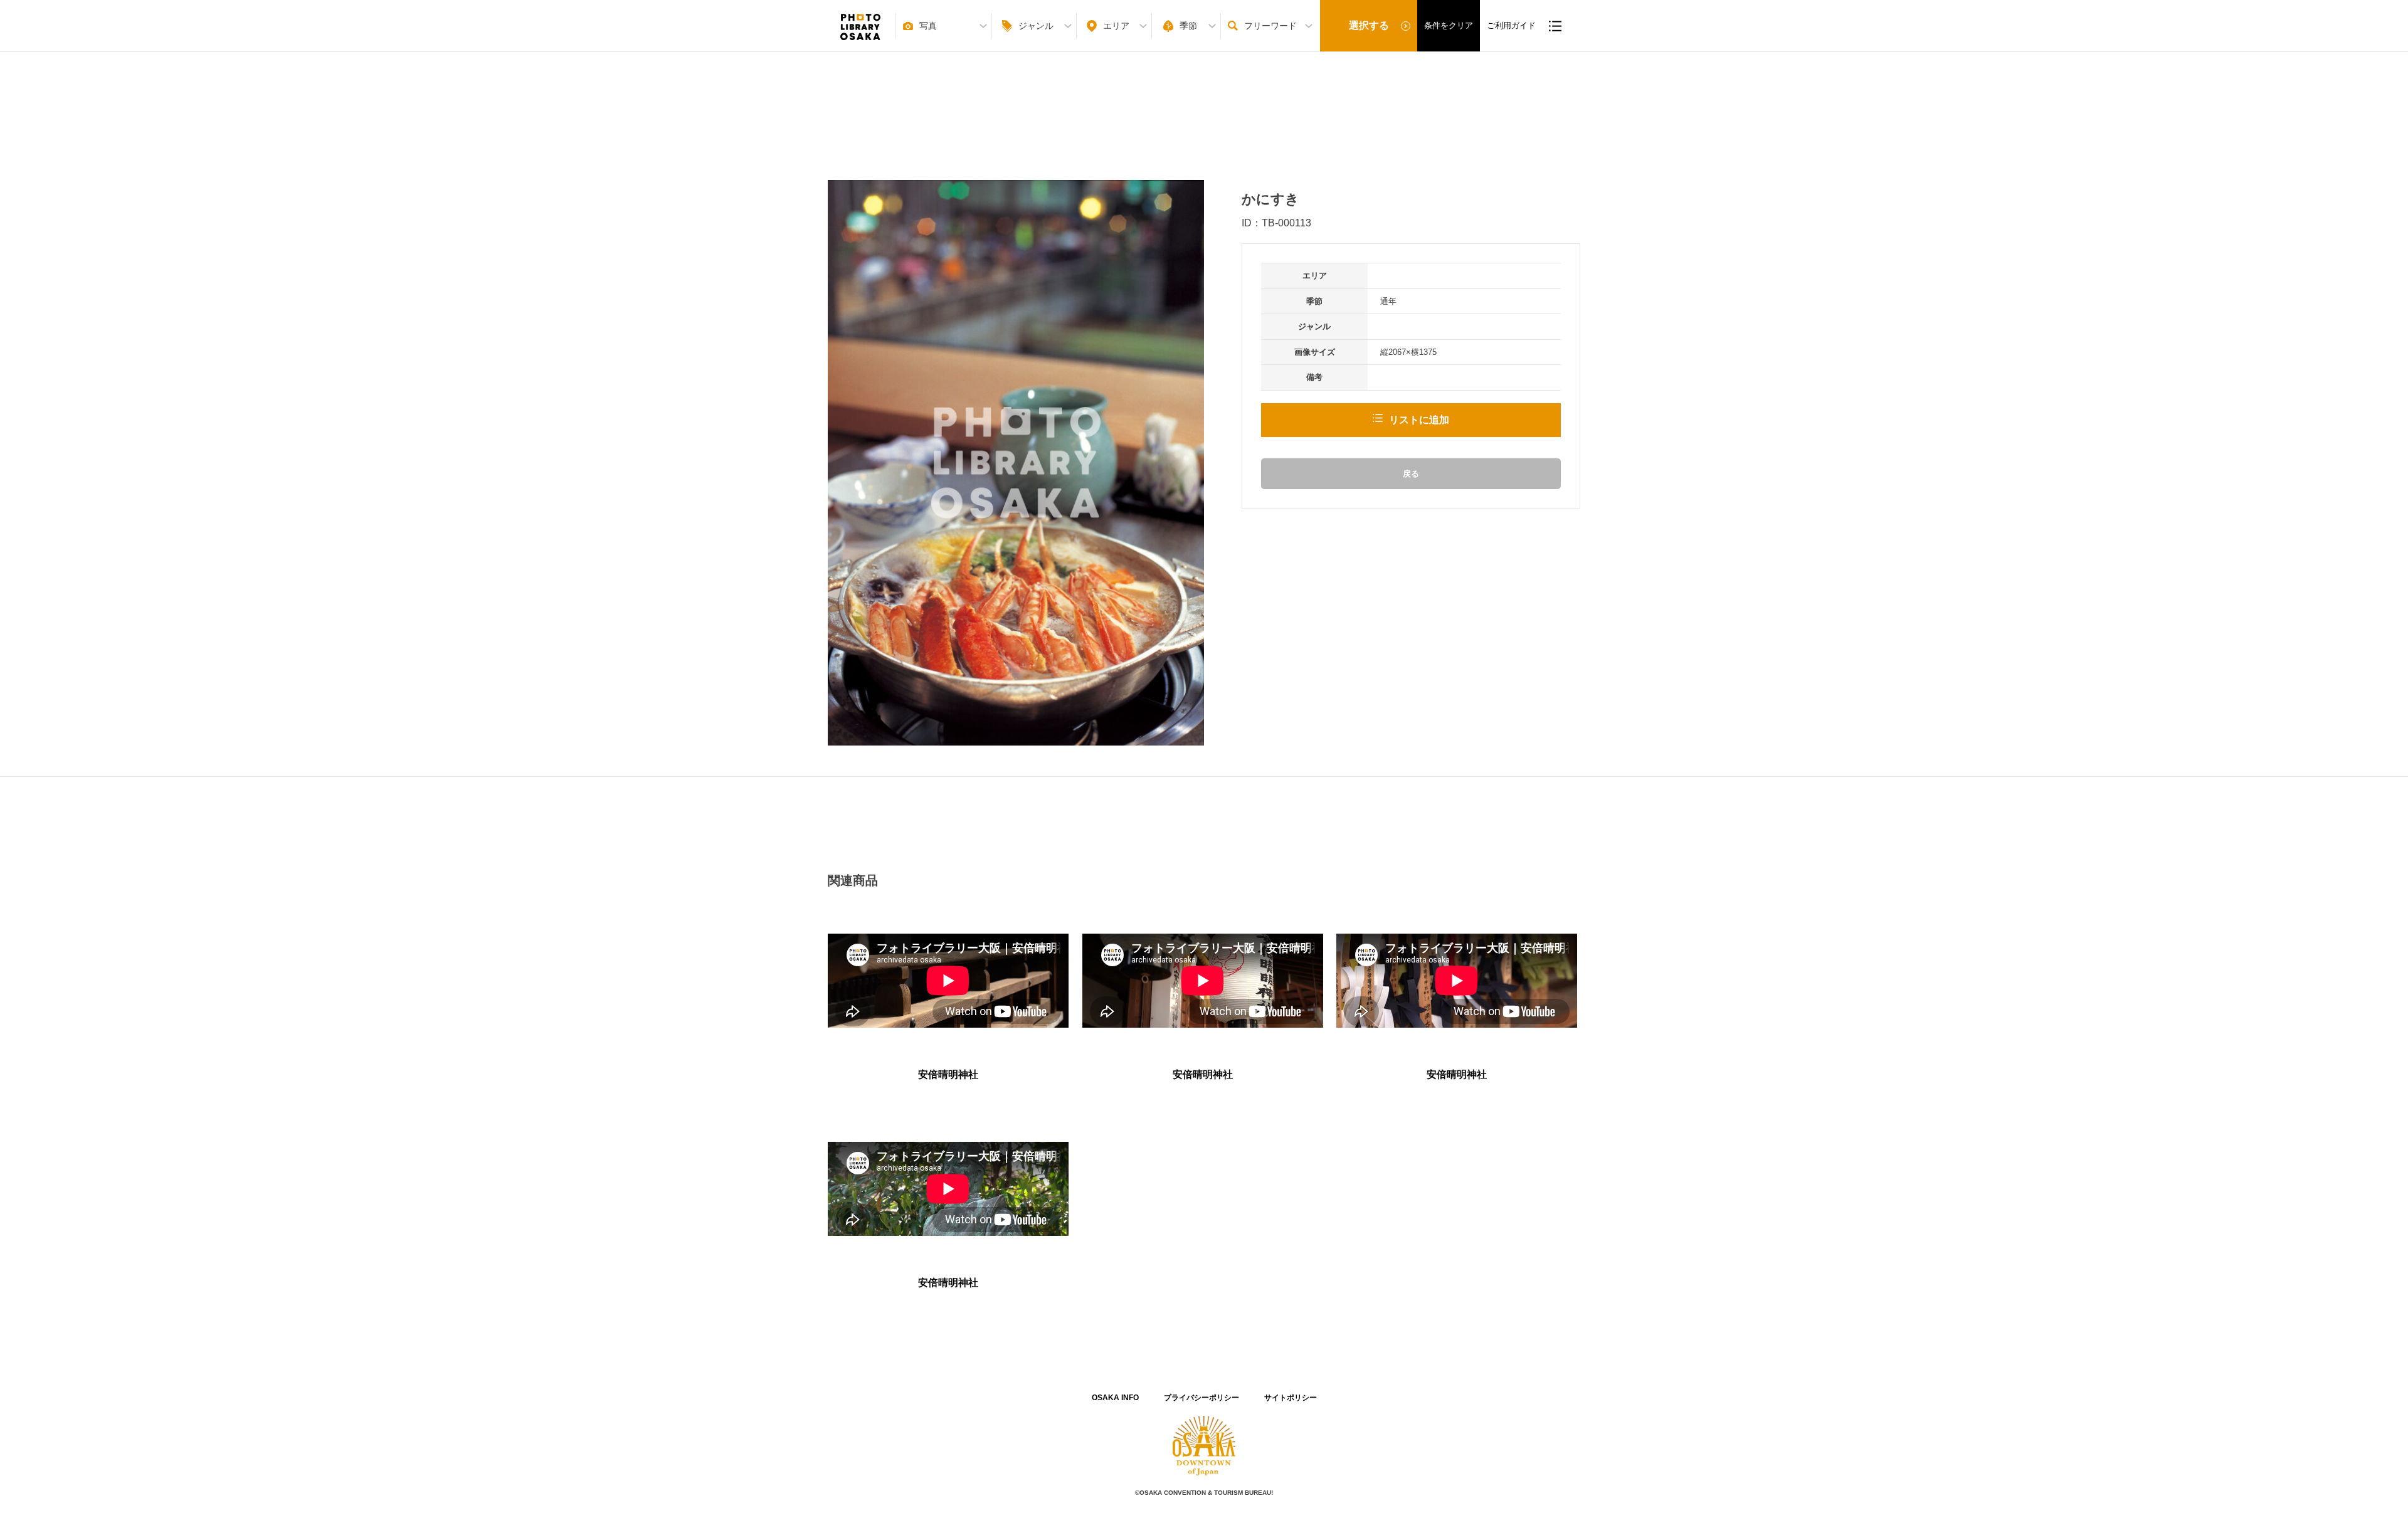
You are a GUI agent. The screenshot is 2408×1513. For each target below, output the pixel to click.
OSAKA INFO (1115, 1398)
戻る (1411, 474)
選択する (1369, 25)
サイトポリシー (1291, 1398)
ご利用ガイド (1511, 25)
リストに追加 (1419, 420)
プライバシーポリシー (1201, 1398)
